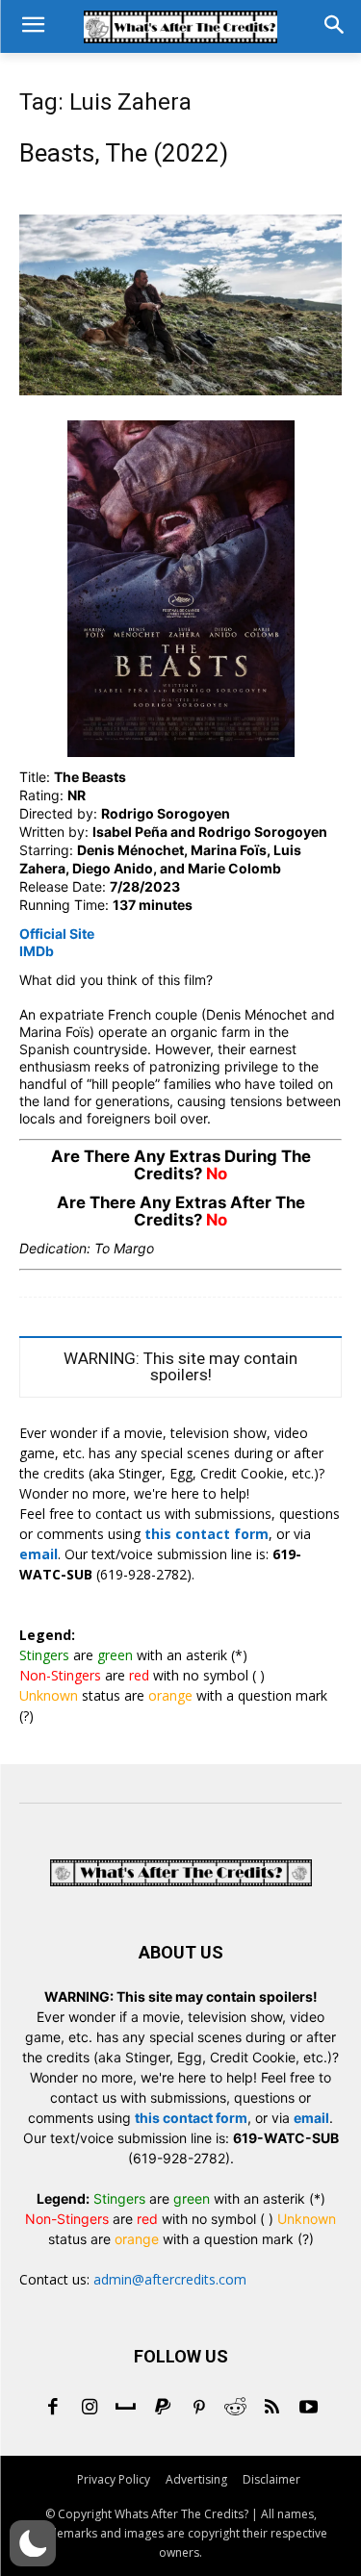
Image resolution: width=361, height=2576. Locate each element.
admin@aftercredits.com (170, 2279)
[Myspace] (126, 2409)
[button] (33, 2543)
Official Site (57, 934)
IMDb (37, 951)
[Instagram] (90, 2409)
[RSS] (272, 2409)
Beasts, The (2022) (124, 153)
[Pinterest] (199, 2409)
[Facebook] (53, 2409)
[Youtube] (309, 2409)
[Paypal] (163, 2409)
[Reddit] (236, 2409)
